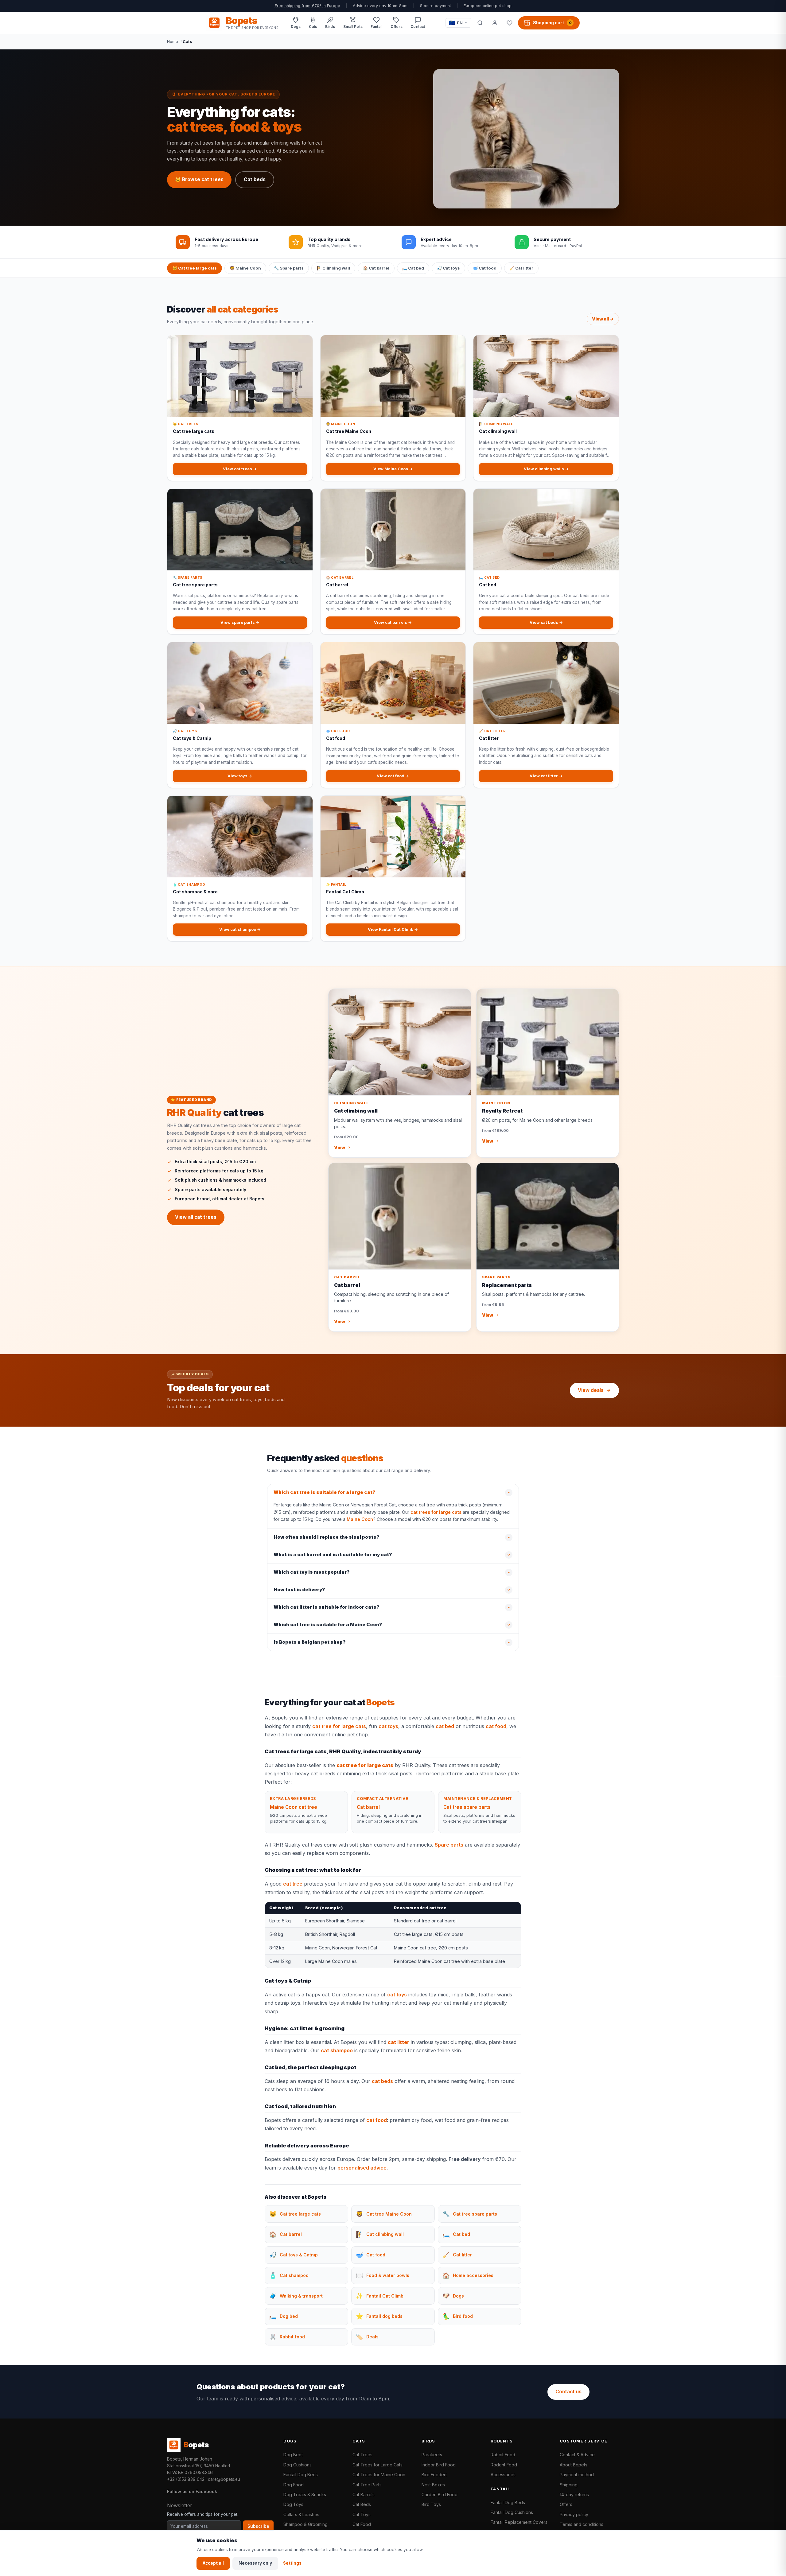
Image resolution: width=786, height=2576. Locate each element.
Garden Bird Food (440, 2494)
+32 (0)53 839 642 (186, 2479)
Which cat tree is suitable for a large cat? (325, 1492)
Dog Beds (294, 2455)
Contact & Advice (577, 2455)
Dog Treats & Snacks (305, 2494)
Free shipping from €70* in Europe (307, 6)
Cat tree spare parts (467, 1807)
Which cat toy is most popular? (312, 1572)
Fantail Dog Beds (301, 2475)
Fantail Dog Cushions (512, 2512)
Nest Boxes (433, 2485)
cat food (496, 1726)
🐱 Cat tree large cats (195, 268)
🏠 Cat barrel (376, 268)
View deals (591, 1390)
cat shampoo (337, 2050)
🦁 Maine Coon (245, 268)
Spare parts (449, 1845)
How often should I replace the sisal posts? (327, 1537)
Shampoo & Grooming (305, 2524)
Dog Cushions (298, 2465)
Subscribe (258, 2526)
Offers (566, 2504)
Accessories (503, 2475)
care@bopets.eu (224, 2479)
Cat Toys (362, 2514)
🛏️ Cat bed (413, 268)
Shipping (569, 2485)
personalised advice (362, 2168)
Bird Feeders (435, 2475)
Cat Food (362, 2524)
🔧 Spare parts (289, 268)
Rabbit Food (503, 2455)
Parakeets (432, 2455)
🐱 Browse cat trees (199, 179)
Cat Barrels (364, 2494)
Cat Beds (362, 2504)
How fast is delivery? (299, 1590)
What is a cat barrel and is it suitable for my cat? (333, 1555)
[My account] (495, 23)
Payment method (577, 2475)
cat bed (445, 1726)
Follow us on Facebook (192, 2491)
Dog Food (294, 2485)
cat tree (293, 1884)
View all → (603, 319)
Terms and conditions (582, 2524)
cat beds (382, 2081)
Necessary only (255, 2563)
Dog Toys (293, 2504)
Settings (292, 2563)
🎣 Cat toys (448, 268)
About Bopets (574, 2465)
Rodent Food (504, 2465)
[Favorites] (509, 23)
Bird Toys (431, 2504)
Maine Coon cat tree (294, 1807)
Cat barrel (368, 1807)
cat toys (388, 1726)
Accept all (213, 2563)
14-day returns (574, 2494)
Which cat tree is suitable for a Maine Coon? (328, 1625)
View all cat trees (196, 1217)
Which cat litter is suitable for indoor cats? (327, 1607)
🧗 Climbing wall (333, 268)
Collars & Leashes (301, 2514)
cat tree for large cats (339, 1726)
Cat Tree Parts (367, 2485)
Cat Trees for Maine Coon (379, 2475)
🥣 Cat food (485, 268)
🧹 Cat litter (521, 268)
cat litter (399, 2042)
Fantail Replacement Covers (519, 2522)
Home (173, 41)
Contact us (568, 2392)
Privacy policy (574, 2514)
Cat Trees (362, 2455)
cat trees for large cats (436, 1512)
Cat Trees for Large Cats (377, 2465)
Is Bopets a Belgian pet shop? (310, 1642)
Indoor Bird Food (439, 2465)
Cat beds (255, 179)
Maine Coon (360, 1519)
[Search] (480, 23)
